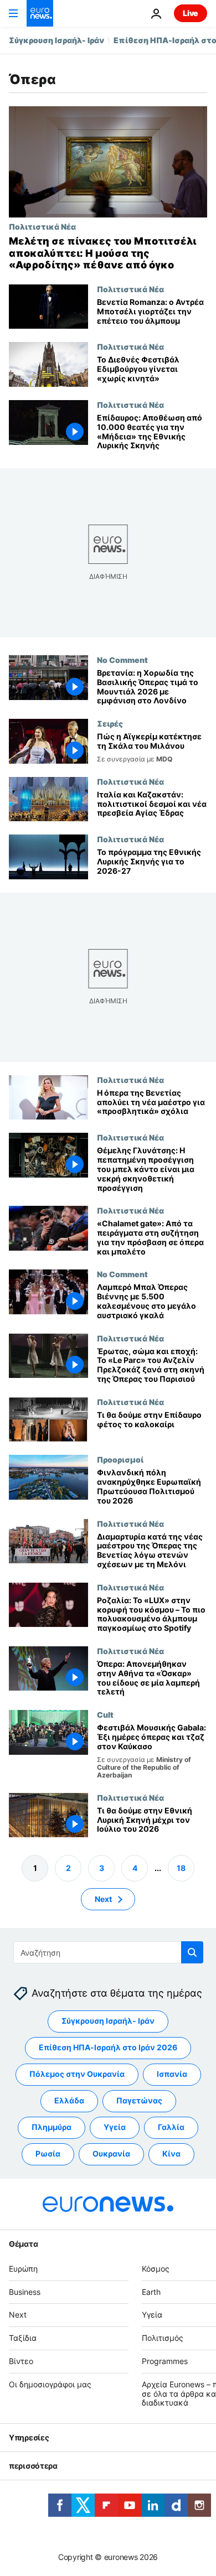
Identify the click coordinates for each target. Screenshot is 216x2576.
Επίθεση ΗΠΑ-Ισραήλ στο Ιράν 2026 (108, 2048)
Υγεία (115, 2127)
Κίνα (171, 2154)
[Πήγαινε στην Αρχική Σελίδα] (40, 13)
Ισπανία (172, 2074)
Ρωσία (48, 2154)
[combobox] (108, 1952)
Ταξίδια (23, 2338)
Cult (105, 1714)
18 (181, 1868)
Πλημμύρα (52, 2127)
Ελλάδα (69, 2101)
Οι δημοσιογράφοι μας (50, 2384)
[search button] (192, 1952)
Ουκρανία (111, 2154)
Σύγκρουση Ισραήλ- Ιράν (56, 40)
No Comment (122, 660)
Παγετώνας (139, 2101)
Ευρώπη (23, 2269)
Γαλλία (171, 2127)
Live (191, 13)
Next (103, 1899)
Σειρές (110, 723)
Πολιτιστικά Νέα (42, 226)
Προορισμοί (120, 1460)
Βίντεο (21, 2361)
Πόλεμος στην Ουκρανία (77, 2074)
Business (25, 2292)
